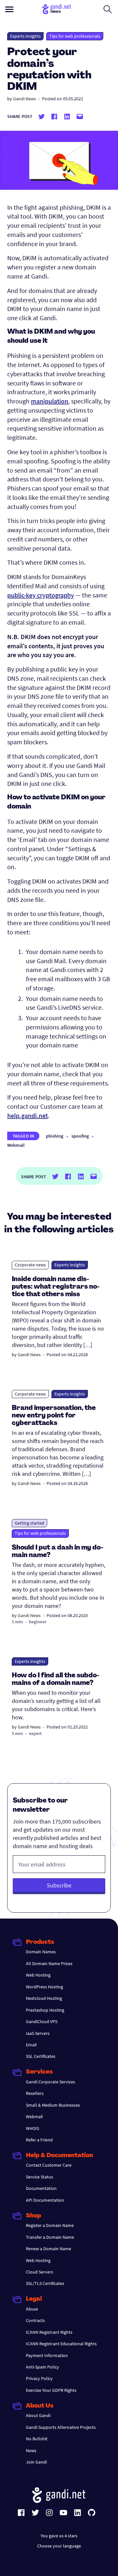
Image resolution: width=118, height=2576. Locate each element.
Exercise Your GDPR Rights (51, 2390)
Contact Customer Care (49, 2165)
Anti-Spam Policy (42, 2367)
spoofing (80, 1136)
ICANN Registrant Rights (49, 2332)
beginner (38, 1622)
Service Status (39, 2177)
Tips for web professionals (75, 36)
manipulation (49, 401)
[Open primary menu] (9, 9)
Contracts (35, 2320)
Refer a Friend (39, 2140)
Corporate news (30, 1265)
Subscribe (59, 1885)
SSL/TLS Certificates (45, 2283)
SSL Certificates (41, 2056)
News (31, 2450)
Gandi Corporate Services (50, 2082)
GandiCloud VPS (42, 2021)
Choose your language (59, 2546)
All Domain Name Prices (49, 1963)
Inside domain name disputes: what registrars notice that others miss (56, 1287)
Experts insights (25, 36)
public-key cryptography (41, 595)
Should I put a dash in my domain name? (58, 1552)
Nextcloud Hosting (44, 1998)
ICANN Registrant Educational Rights (61, 2344)
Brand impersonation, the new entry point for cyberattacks (54, 1416)
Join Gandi (36, 2462)
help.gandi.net (28, 1115)
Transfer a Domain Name (50, 2237)
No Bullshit (37, 2439)
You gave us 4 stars (59, 2536)
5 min (17, 1622)
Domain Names (41, 1952)
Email (31, 2045)
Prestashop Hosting (45, 2010)
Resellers (35, 2093)
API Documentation (45, 2200)
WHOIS (32, 2128)
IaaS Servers (38, 2033)
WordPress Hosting (44, 1987)
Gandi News (25, 99)
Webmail (16, 1145)
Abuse (32, 2309)
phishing (55, 1136)
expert (35, 1733)
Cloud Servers (39, 2272)
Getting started (29, 1523)
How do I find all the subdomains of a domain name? (56, 1679)
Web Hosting (38, 1975)
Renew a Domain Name (49, 2249)
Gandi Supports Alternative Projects (61, 2427)
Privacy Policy (39, 2378)
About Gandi (38, 2415)
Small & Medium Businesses (53, 2105)
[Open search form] (108, 9)
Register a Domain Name (50, 2225)
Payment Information (47, 2355)
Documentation (41, 2188)
